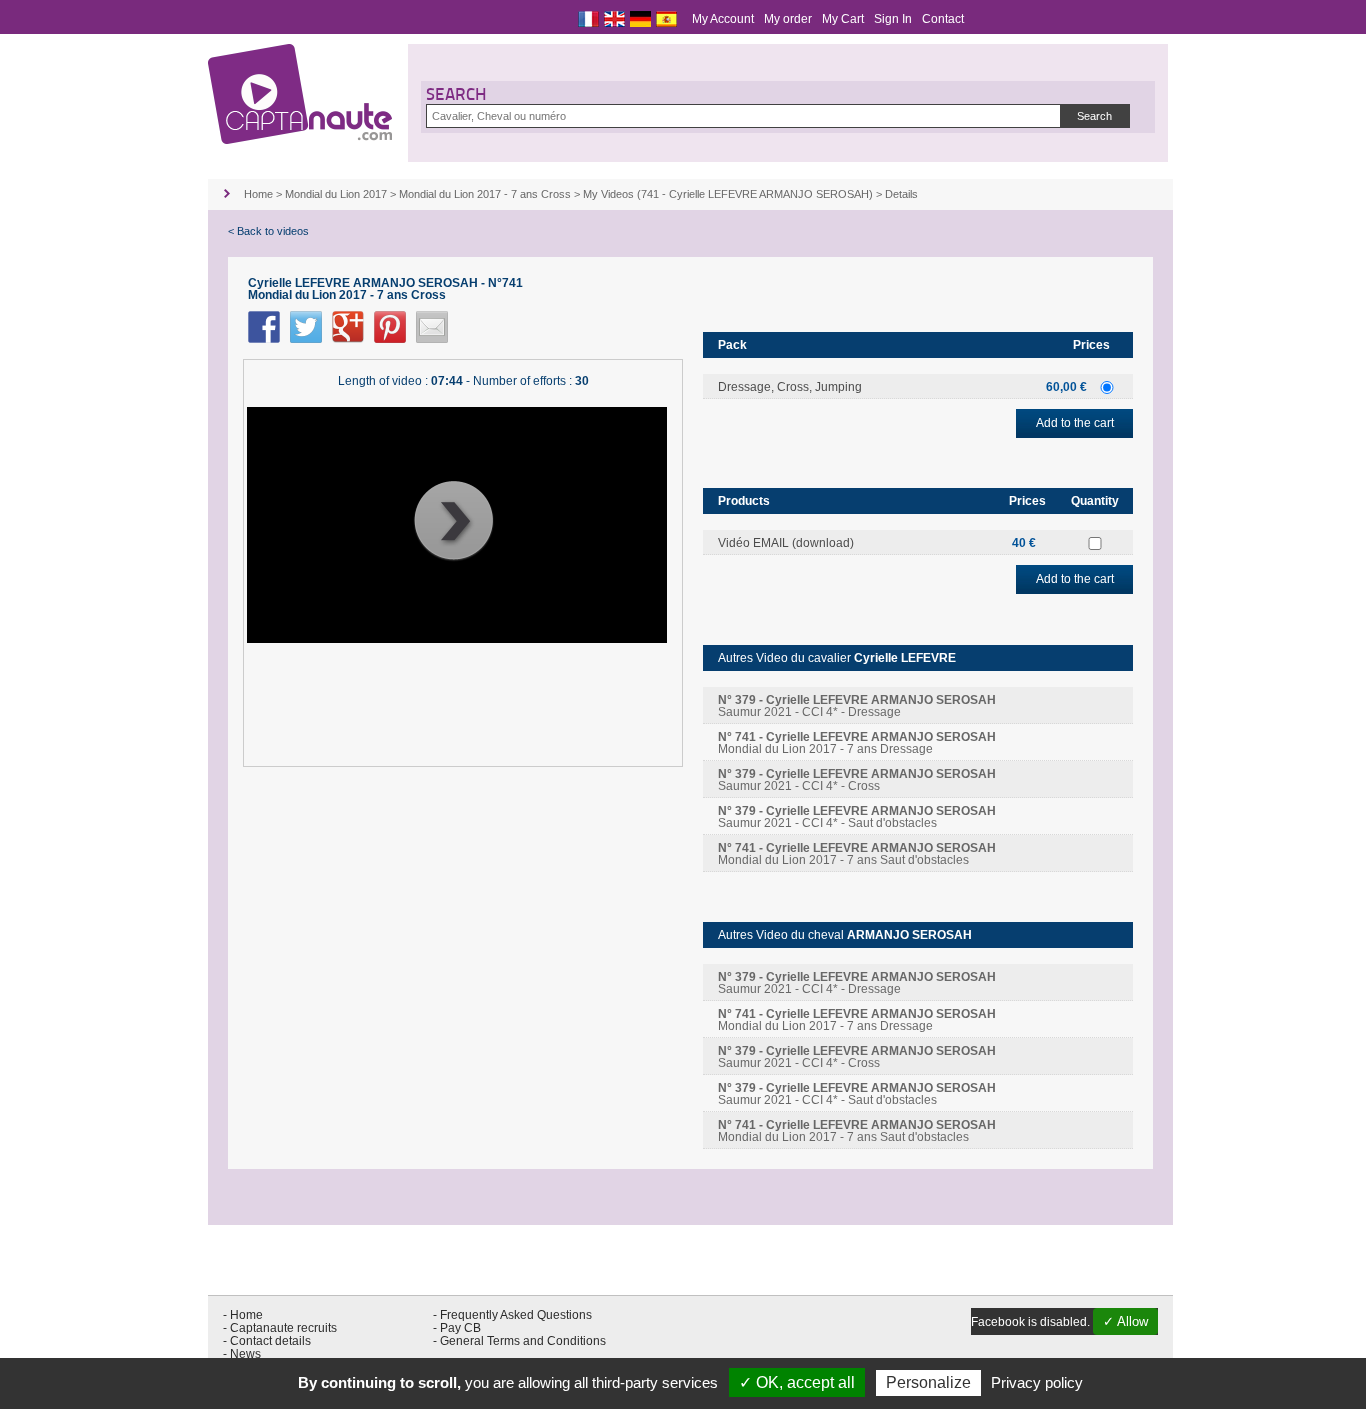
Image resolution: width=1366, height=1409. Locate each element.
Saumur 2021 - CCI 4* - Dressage (857, 706)
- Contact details (267, 1341)
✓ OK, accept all (797, 1382)
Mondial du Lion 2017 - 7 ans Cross (485, 194)
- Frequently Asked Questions (512, 1315)
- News (242, 1354)
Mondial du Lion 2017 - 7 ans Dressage (857, 743)
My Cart (843, 19)
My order (788, 19)
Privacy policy (1037, 1382)
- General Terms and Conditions (519, 1341)
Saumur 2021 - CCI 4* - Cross (857, 780)
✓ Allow (1125, 1321)
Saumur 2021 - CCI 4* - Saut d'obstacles (857, 817)
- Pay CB (457, 1328)
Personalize (928, 1382)
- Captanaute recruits (280, 1328)
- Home (243, 1315)
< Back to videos (268, 231)
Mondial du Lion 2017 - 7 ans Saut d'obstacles (857, 854)
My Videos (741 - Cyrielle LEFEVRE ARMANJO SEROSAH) (728, 194)
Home (258, 194)
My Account (723, 19)
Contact (943, 19)
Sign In (893, 19)
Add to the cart (1075, 423)
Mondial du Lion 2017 (336, 194)
